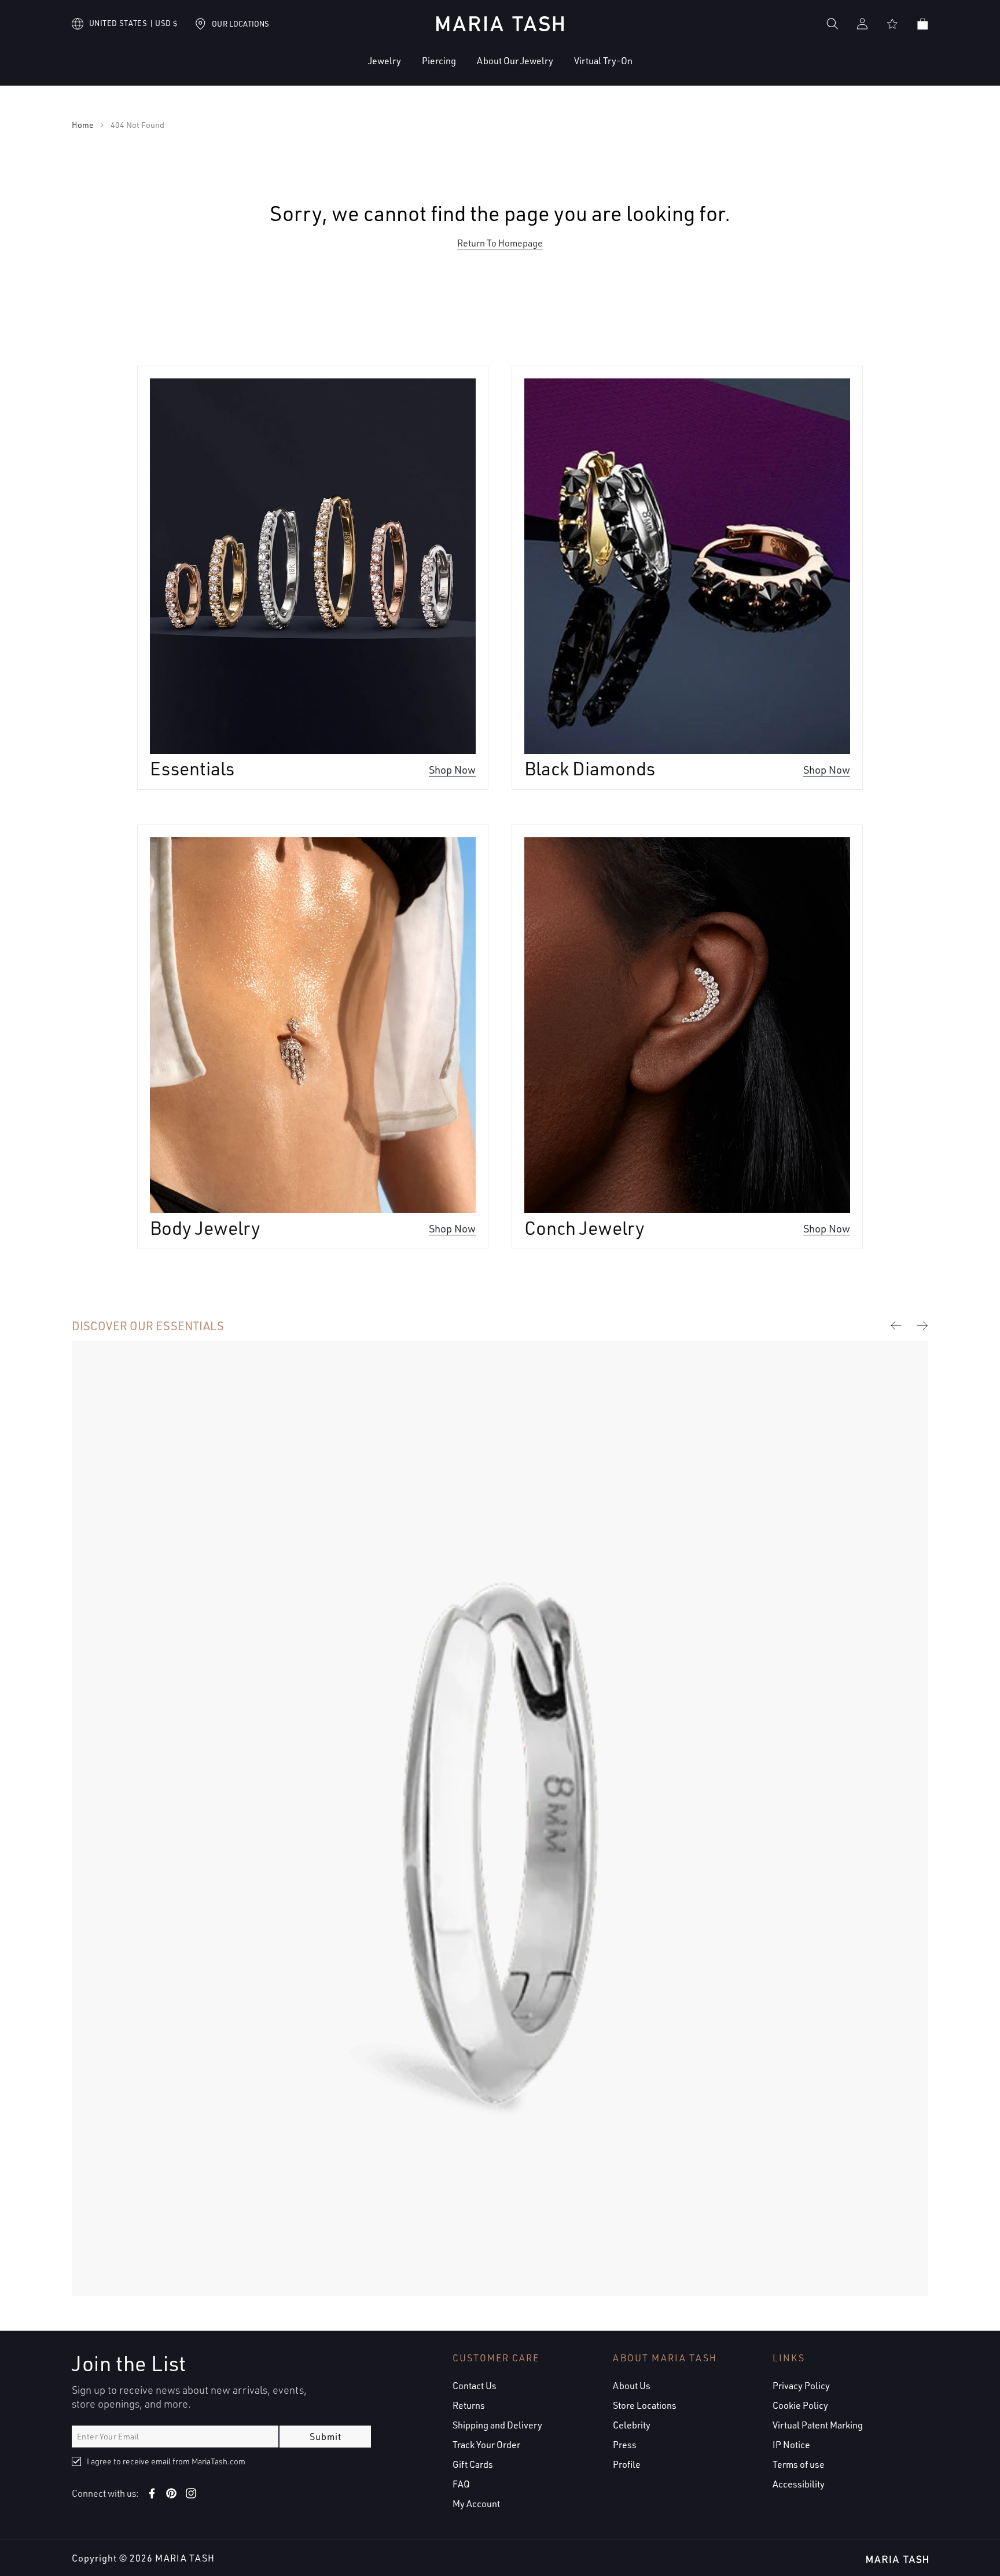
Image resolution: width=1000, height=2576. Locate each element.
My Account (476, 2504)
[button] (349, 70)
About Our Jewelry (515, 61)
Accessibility (799, 2484)
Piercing (439, 61)
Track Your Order (486, 2445)
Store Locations (645, 2405)
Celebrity (632, 2425)
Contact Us (475, 2386)
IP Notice (791, 2445)
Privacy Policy (801, 2386)
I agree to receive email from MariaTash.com (166, 2461)
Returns (469, 2405)
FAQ (461, 2484)
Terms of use (799, 2464)
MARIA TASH (185, 2558)
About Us (632, 2386)
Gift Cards (473, 2464)
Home (83, 125)
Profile (627, 2464)
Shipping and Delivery (497, 2425)
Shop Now (452, 769)
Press (625, 2445)
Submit (326, 2437)
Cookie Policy (800, 2405)
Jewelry (385, 61)
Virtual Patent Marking (818, 2425)
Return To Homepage (500, 243)
